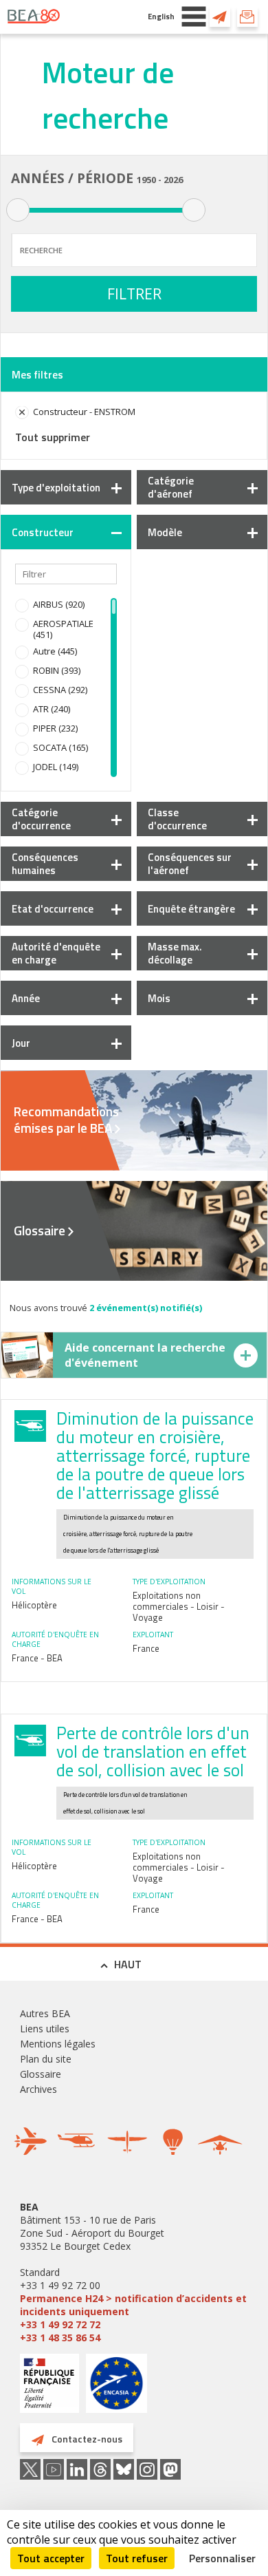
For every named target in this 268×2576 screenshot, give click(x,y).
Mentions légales (58, 2044)
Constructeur (43, 532)
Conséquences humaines (45, 864)
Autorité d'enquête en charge (56, 953)
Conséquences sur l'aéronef (190, 864)
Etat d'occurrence (53, 909)
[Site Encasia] (116, 2388)
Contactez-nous (220, 17)
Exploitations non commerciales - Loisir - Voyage (179, 1606)
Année (26, 998)
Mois (159, 998)
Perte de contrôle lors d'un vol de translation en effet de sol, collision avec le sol (153, 1752)
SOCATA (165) (60, 747)
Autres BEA (45, 2013)
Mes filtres (37, 375)
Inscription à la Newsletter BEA (247, 17)
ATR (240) (52, 709)
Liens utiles (45, 2029)
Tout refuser (137, 2558)
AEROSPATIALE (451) (63, 629)
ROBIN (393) (57, 670)
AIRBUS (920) (59, 604)
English (161, 16)
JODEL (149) (56, 767)
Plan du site (46, 2059)
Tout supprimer (53, 437)
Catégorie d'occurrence (41, 819)
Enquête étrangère (191, 909)
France (146, 1648)
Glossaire (40, 1231)
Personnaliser (222, 2558)
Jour (21, 1043)
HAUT (128, 1964)
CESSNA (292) (60, 690)
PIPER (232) (55, 728)
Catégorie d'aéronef (171, 487)
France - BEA (37, 1658)
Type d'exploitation (56, 488)
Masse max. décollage (175, 953)
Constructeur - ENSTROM (84, 412)
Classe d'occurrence (177, 819)
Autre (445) (55, 651)
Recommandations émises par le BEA (66, 1120)
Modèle (165, 532)
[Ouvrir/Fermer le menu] (194, 17)
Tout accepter (51, 2558)
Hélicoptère (34, 1605)
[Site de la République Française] (49, 2385)
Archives (38, 2089)
